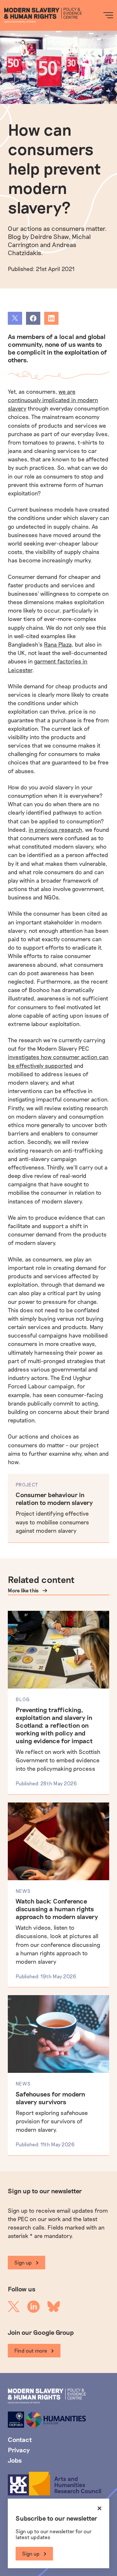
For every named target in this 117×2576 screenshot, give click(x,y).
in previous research (55, 830)
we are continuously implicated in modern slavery (53, 400)
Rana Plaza (58, 644)
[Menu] (108, 15)
